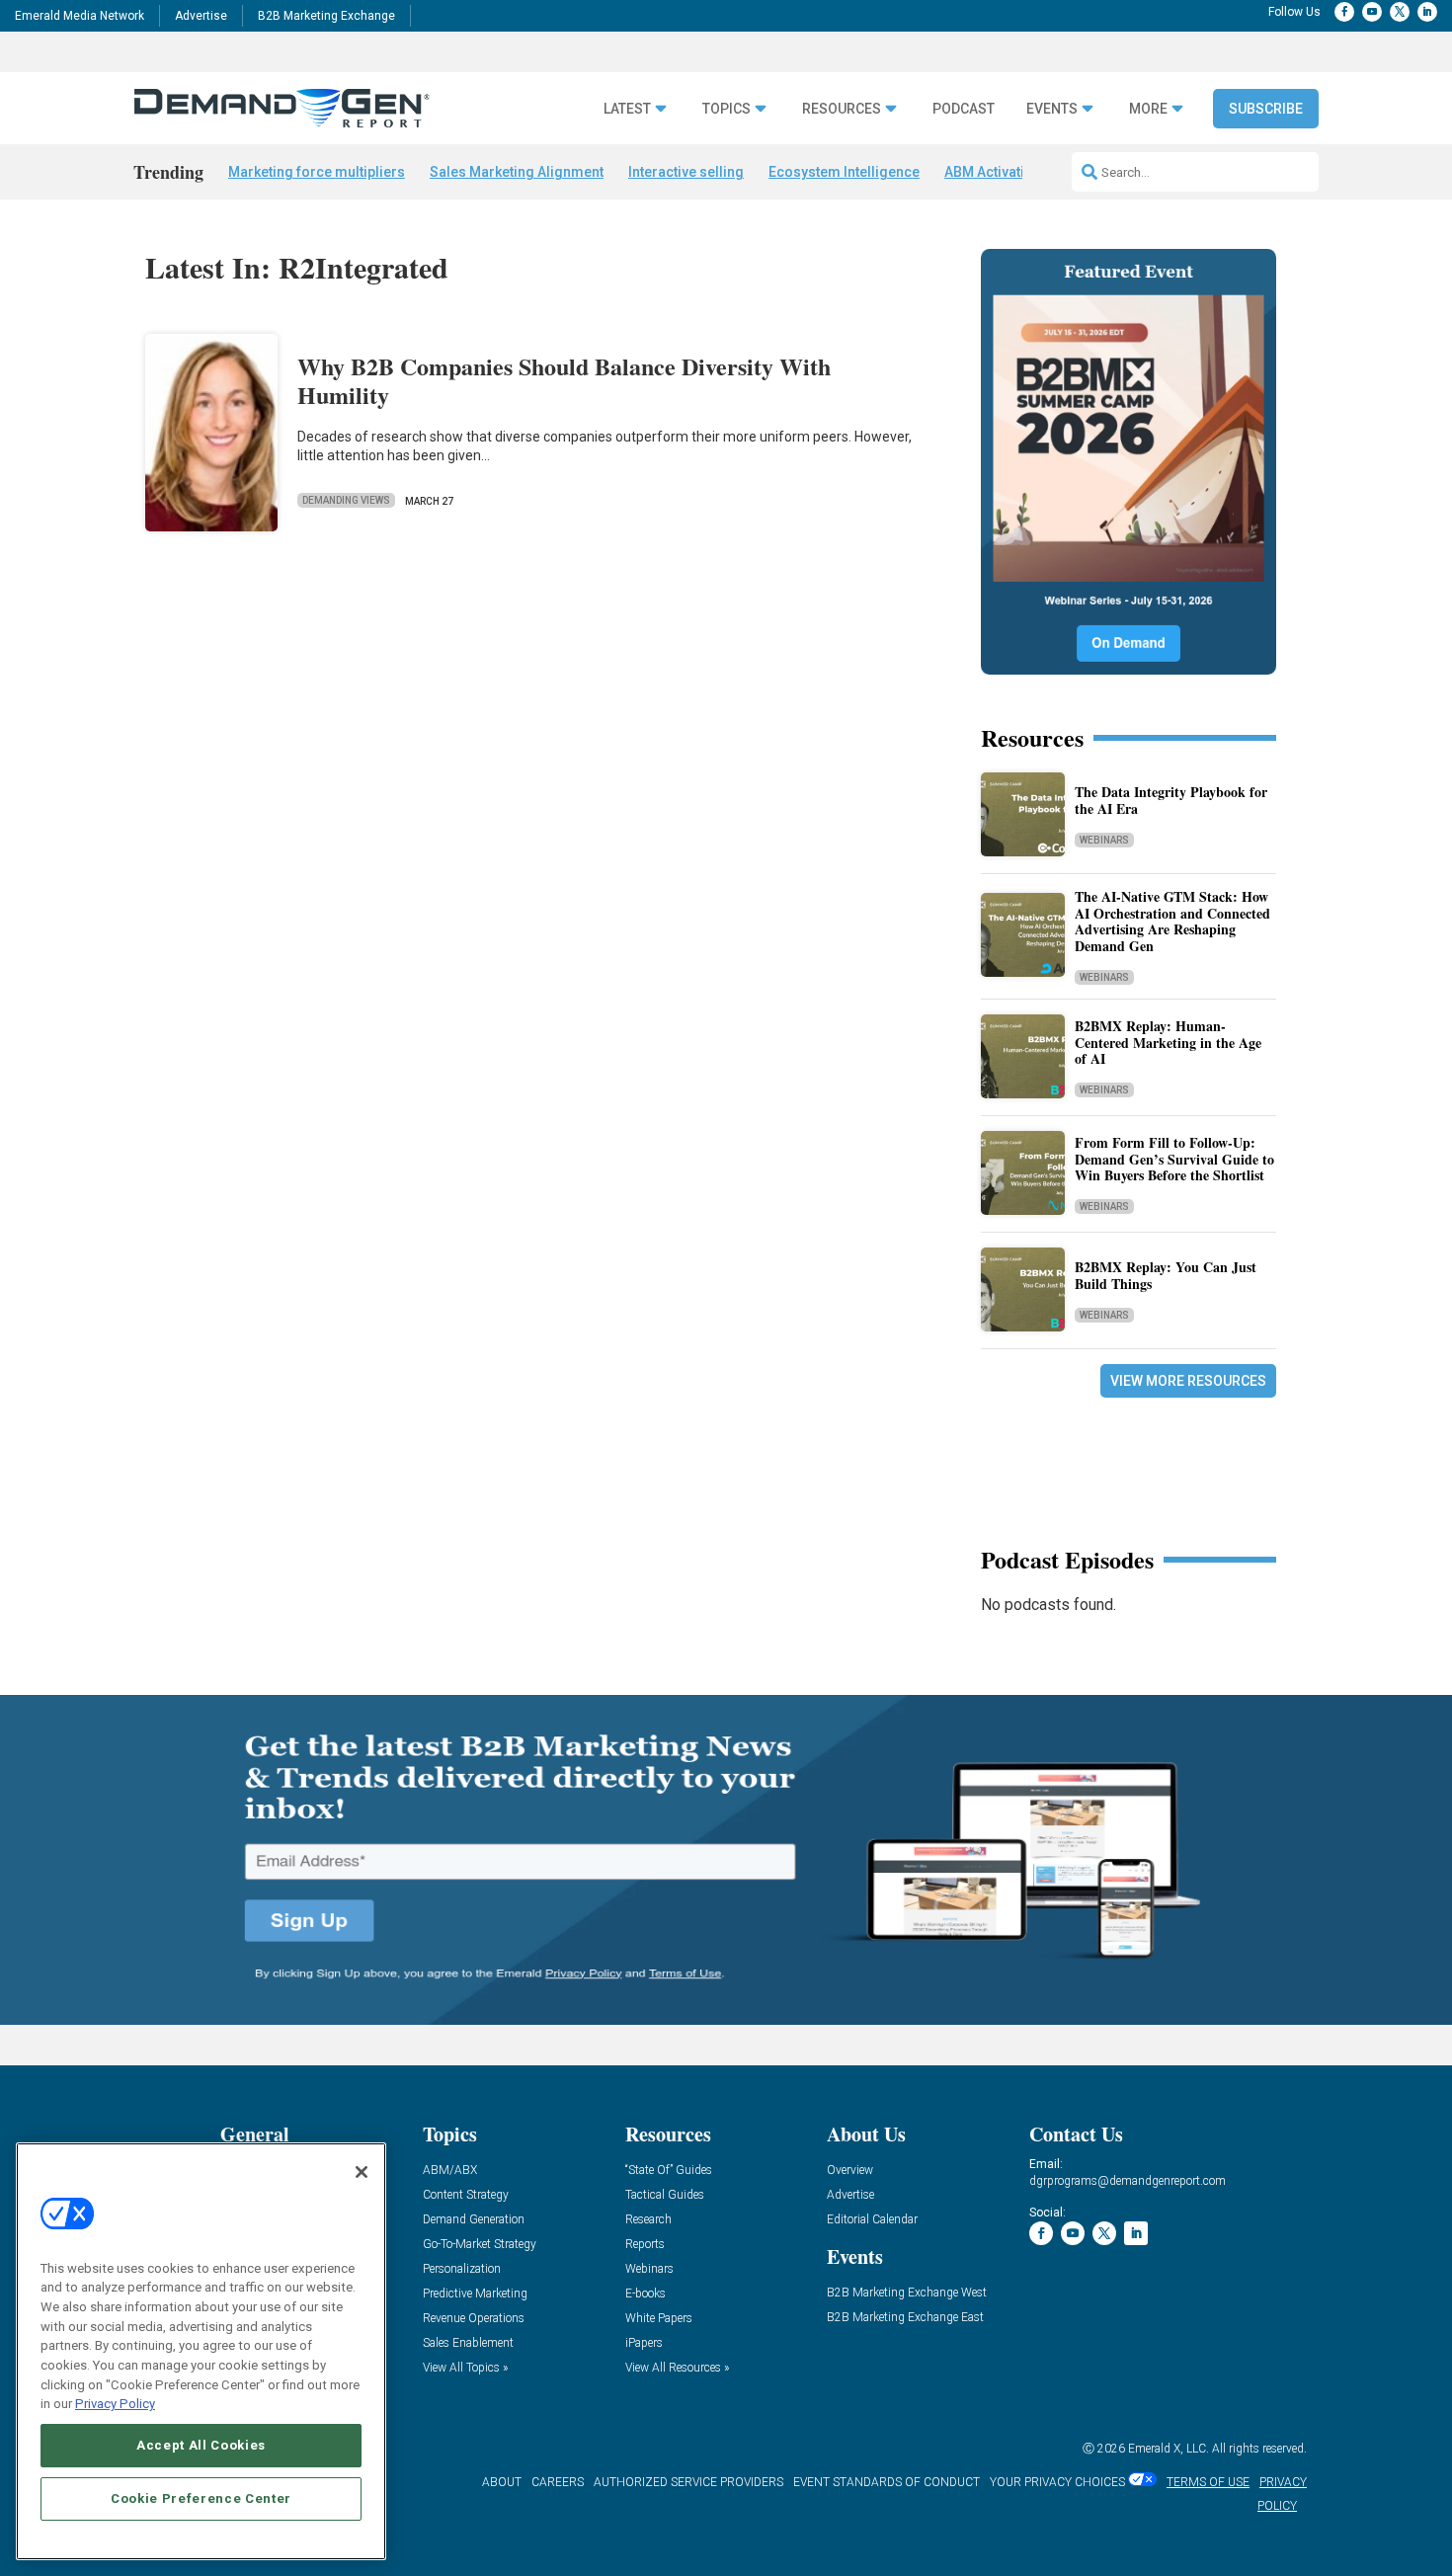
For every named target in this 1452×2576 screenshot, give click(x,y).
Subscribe (1266, 109)
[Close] (362, 2172)
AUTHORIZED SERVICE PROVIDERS (688, 2482)
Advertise (201, 16)
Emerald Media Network (80, 16)
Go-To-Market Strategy (480, 2245)
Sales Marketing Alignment (517, 172)
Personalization (462, 2269)
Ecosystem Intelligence (844, 172)
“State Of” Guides (669, 2171)
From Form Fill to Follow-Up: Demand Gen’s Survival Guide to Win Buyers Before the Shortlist (1174, 1159)
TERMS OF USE (1208, 2482)
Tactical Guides (665, 2195)
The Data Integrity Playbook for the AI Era (1171, 800)
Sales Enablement (468, 2343)
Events (1052, 109)
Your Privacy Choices (1057, 2482)
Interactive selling (686, 172)
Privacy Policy (115, 2404)
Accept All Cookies (201, 2445)
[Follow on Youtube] (1372, 12)
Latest (627, 109)
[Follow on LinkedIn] (1427, 12)
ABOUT (502, 2482)
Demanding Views (346, 500)
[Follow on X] (1400, 12)
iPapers (644, 2343)
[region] (201, 2351)
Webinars (1104, 840)
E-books (645, 2294)
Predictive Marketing (475, 2294)
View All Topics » (465, 2368)
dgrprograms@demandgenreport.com (1128, 2181)
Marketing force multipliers (317, 172)
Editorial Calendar (872, 2220)
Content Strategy (466, 2195)
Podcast (964, 109)
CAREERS (558, 2482)
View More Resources (1188, 1381)
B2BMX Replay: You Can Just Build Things (1166, 1275)
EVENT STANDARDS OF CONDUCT (887, 2482)
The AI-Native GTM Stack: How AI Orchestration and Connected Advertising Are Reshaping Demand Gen (1172, 921)
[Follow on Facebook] (1344, 12)
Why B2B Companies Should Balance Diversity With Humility (564, 380)
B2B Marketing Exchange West (907, 2293)
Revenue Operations (474, 2319)
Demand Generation (474, 2220)
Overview (850, 2171)
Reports (645, 2245)
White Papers (659, 2319)
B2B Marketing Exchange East (905, 2318)
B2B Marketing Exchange (326, 16)
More (1148, 109)
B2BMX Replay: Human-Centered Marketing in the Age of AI (1168, 1043)
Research (648, 2220)
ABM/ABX (450, 2171)
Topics (726, 109)
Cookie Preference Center (201, 2498)
